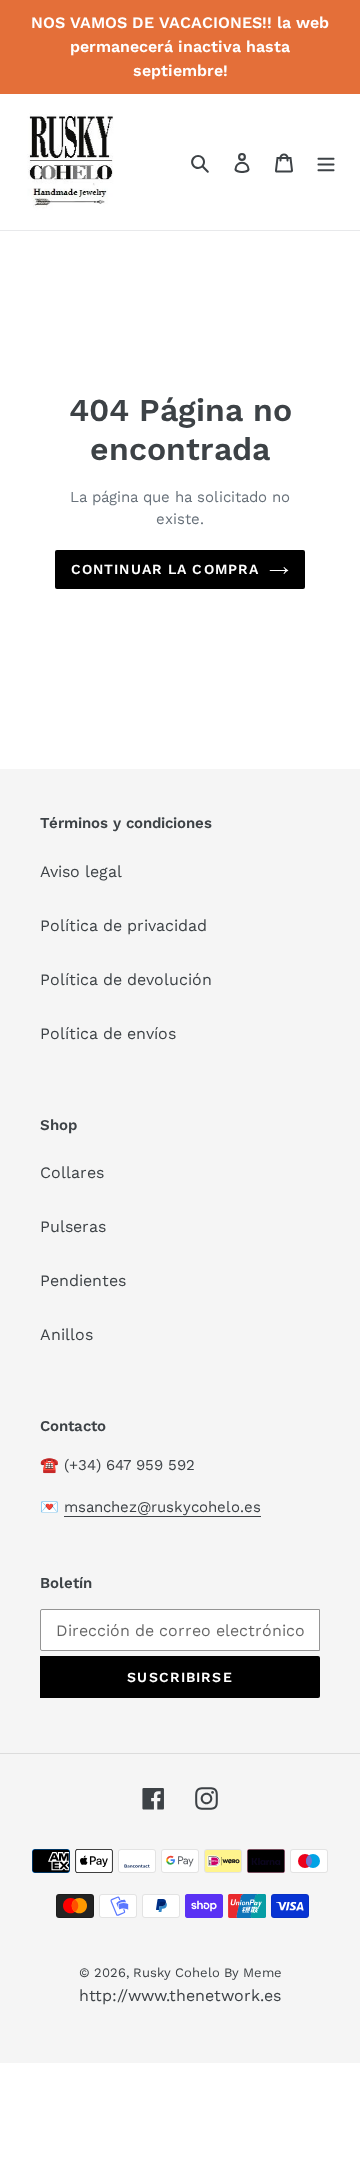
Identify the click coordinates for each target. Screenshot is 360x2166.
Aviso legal (81, 871)
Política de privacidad (123, 925)
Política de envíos (108, 1033)
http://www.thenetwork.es (180, 1995)
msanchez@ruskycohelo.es (162, 1507)
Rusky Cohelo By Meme (207, 1972)
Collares (72, 1172)
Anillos (66, 1334)
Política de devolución (126, 979)
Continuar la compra (165, 569)
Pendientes (83, 1280)
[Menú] (326, 162)
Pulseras (73, 1226)
